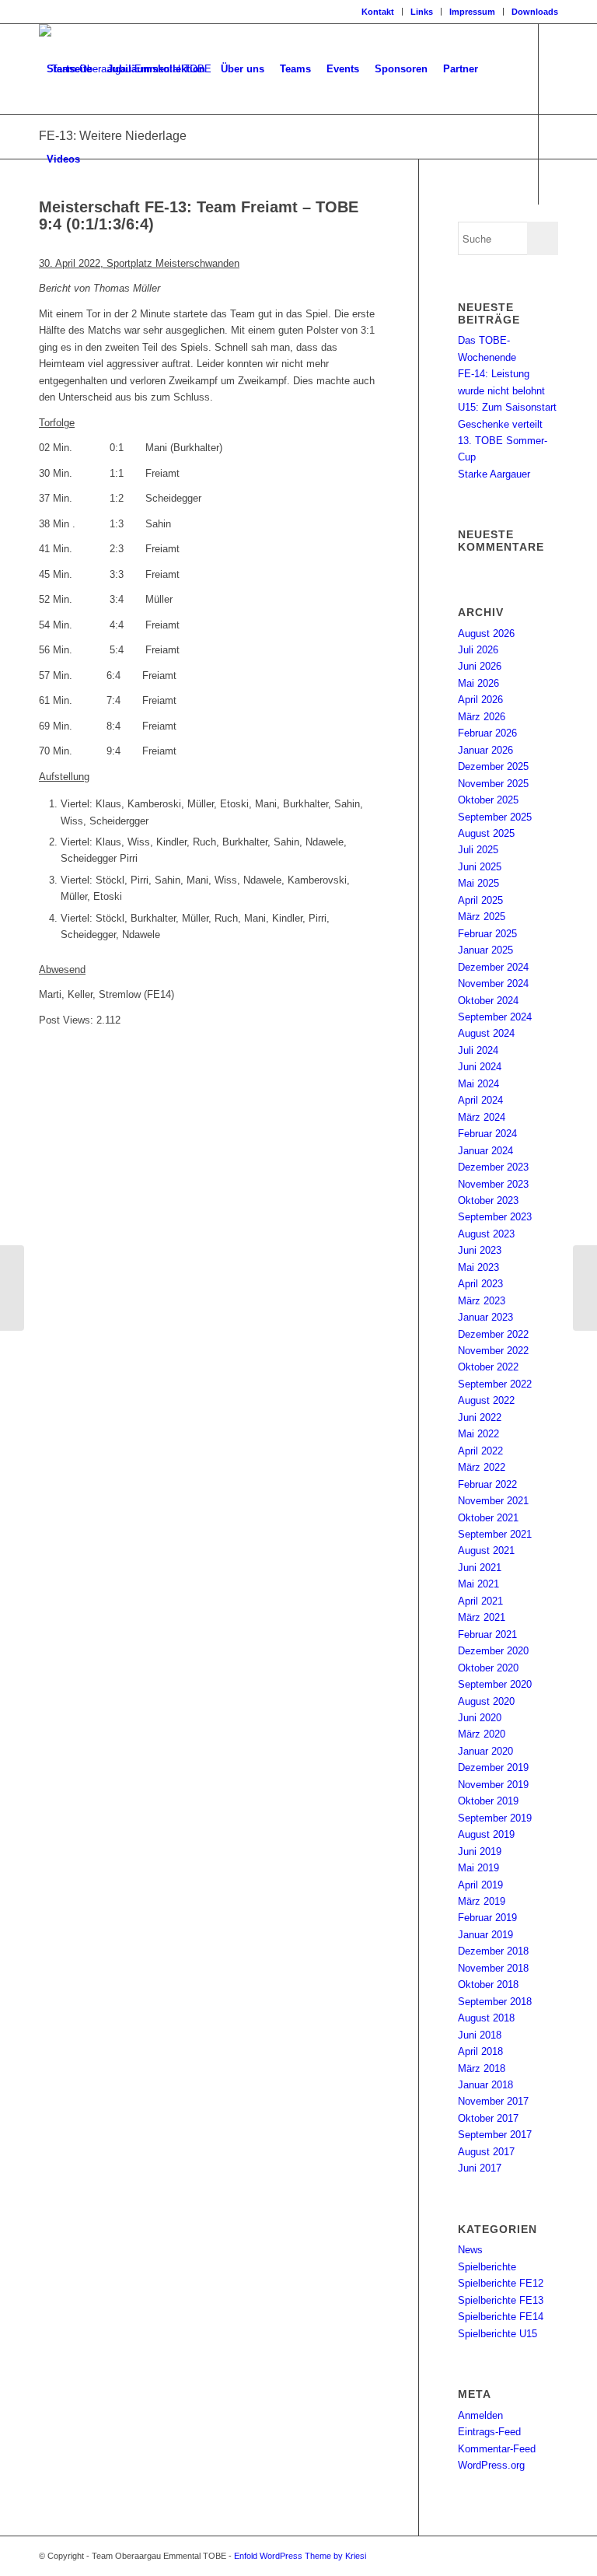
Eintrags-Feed (489, 2432)
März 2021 (482, 1617)
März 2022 (482, 1467)
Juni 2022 (480, 1417)
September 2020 (495, 1684)
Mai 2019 (478, 1868)
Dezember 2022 (493, 1334)
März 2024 (482, 1117)
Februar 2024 (487, 1134)
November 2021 (493, 1501)
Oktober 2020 (488, 1668)
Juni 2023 (480, 1250)
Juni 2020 (480, 1718)
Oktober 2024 (488, 1001)
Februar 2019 (487, 1918)
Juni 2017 (480, 2168)
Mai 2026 (478, 683)
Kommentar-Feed (497, 2449)
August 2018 (486, 2018)
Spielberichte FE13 (501, 2300)
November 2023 (493, 1184)
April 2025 (480, 900)
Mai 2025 (478, 883)
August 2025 (486, 833)
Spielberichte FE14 (501, 2317)
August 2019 (486, 1834)
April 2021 (480, 1601)
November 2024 (493, 983)
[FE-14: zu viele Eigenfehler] (12, 1288)
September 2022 (495, 1384)
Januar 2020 (485, 1751)
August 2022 (486, 1400)
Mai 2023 (478, 1267)
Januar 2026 (485, 750)
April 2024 (480, 1100)
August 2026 (486, 633)
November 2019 (493, 1785)
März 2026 (482, 717)
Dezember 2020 (493, 1651)
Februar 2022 (487, 1484)
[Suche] (101, 159)
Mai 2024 (478, 1084)
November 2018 (493, 1968)
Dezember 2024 (493, 967)
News (470, 2250)
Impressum (472, 12)
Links (422, 12)
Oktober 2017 (488, 2118)
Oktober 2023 (488, 1200)
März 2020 (482, 1734)
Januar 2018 (485, 2085)
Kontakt (378, 12)
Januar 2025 (485, 950)
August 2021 (486, 1550)
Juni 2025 (480, 867)
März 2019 (482, 1901)
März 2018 (482, 2068)
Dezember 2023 (493, 1167)
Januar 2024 (485, 1151)
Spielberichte (487, 2267)
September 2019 (495, 1818)
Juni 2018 (480, 2035)
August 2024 (486, 1033)
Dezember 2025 (493, 766)
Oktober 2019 (488, 1801)
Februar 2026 (487, 733)
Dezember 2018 (493, 1951)
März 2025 (482, 917)
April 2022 (480, 1451)
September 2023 (495, 1217)
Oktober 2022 (488, 1367)
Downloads (535, 12)
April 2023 (480, 1284)
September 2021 (495, 1534)
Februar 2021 (487, 1634)
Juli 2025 (478, 850)
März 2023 (482, 1301)
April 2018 (480, 2051)
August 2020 (486, 1701)
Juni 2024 (480, 1067)
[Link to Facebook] (44, 249)
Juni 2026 (480, 666)
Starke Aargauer (494, 474)
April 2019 (480, 1885)
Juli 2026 (478, 650)
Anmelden (480, 2415)
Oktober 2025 (488, 800)
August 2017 (486, 2152)
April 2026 (480, 700)
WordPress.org (491, 2465)
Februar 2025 (487, 934)
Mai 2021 (478, 1584)
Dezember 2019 (493, 1767)
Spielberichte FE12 (501, 2283)
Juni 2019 (480, 1851)
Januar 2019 (485, 1935)
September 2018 (495, 2002)
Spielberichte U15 (497, 2334)
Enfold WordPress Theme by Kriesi (300, 2556)
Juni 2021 (480, 1568)
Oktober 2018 (488, 1984)
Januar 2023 (485, 1317)
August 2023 (486, 1234)
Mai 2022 (478, 1434)
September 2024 (495, 1017)
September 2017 (495, 2135)
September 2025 (495, 817)
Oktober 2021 (488, 1518)
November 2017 (493, 2101)
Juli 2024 (478, 1050)
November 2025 (493, 784)
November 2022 (493, 1351)
